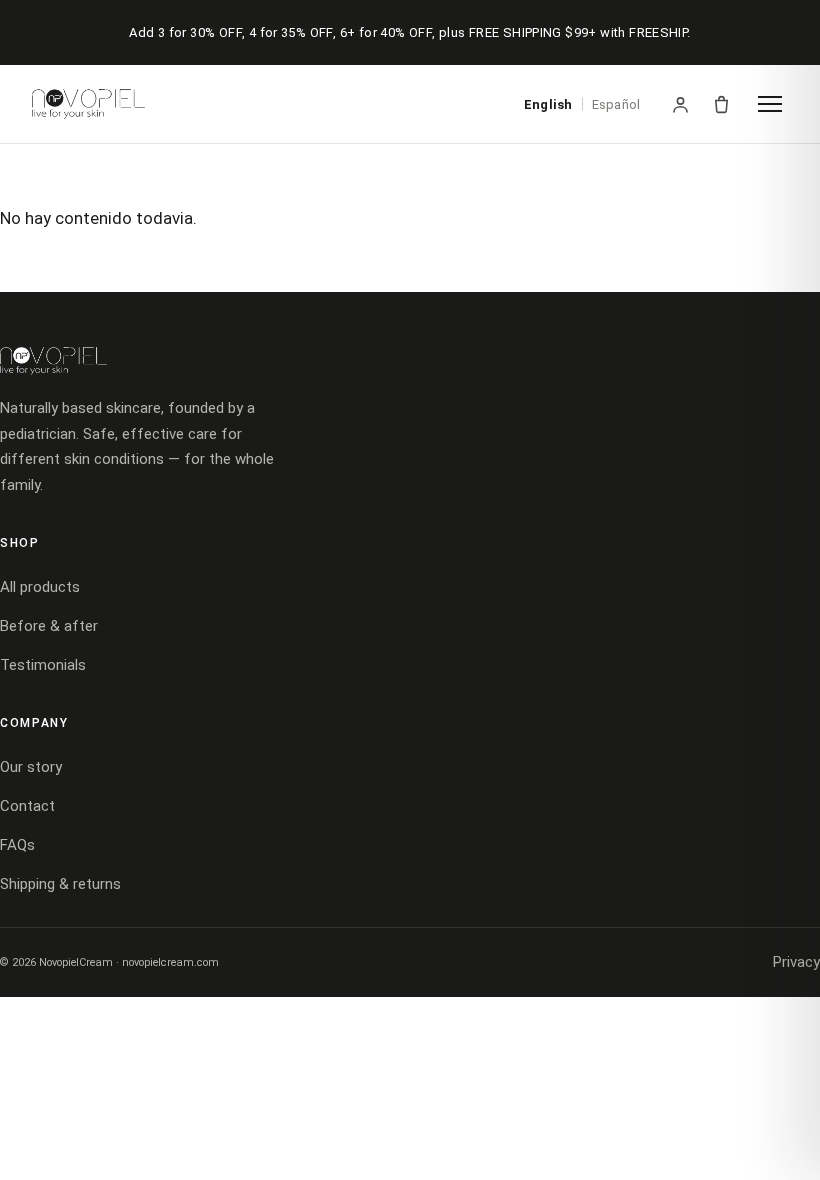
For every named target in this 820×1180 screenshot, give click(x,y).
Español (616, 104)
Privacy (796, 962)
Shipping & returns (60, 884)
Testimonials (43, 665)
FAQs (17, 845)
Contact (27, 806)
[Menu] (770, 104)
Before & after (49, 626)
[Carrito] (721, 104)
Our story (31, 767)
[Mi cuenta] (680, 104)
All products (40, 587)
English (548, 104)
